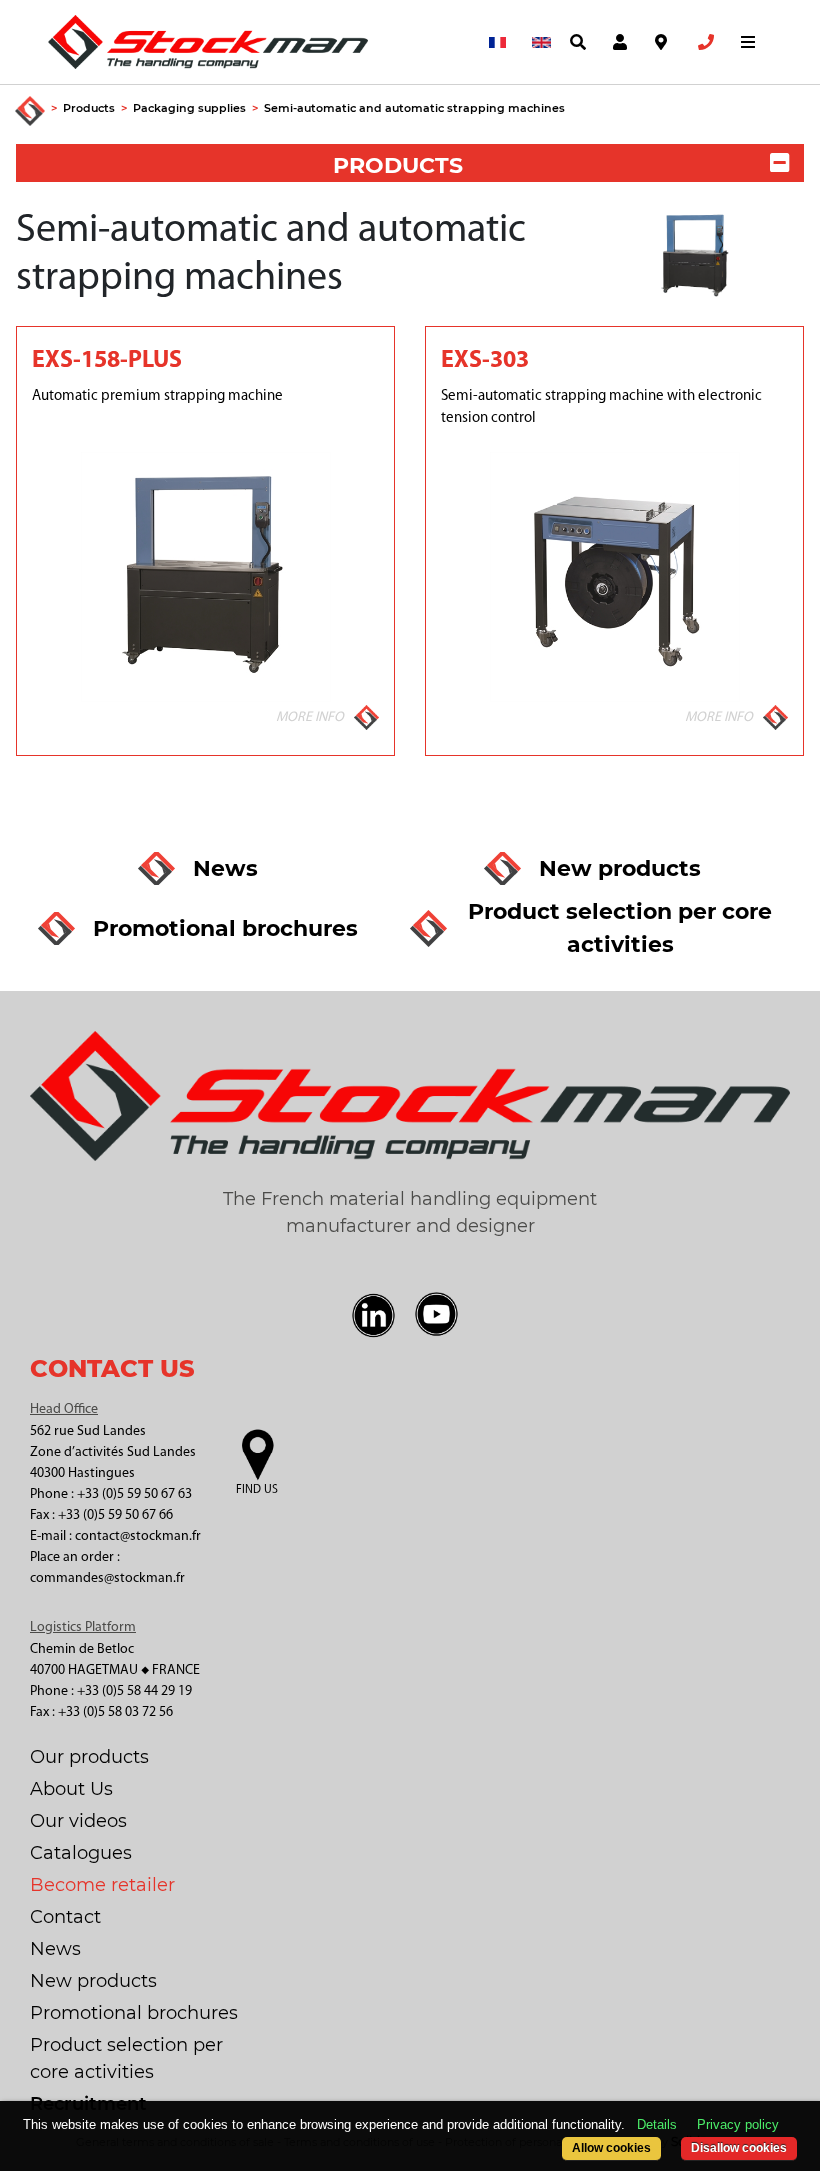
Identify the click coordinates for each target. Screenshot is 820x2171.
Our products (89, 1757)
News (55, 1949)
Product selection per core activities (126, 2058)
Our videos (78, 1821)
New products (93, 1981)
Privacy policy (738, 2124)
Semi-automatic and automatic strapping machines (414, 108)
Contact (65, 1917)
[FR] (493, 42)
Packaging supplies (189, 108)
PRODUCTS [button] (398, 165)
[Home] (30, 112)
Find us (257, 1490)
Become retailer (102, 1885)
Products (89, 108)
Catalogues (81, 1853)
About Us (71, 1789)
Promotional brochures (134, 2013)
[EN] (536, 42)
